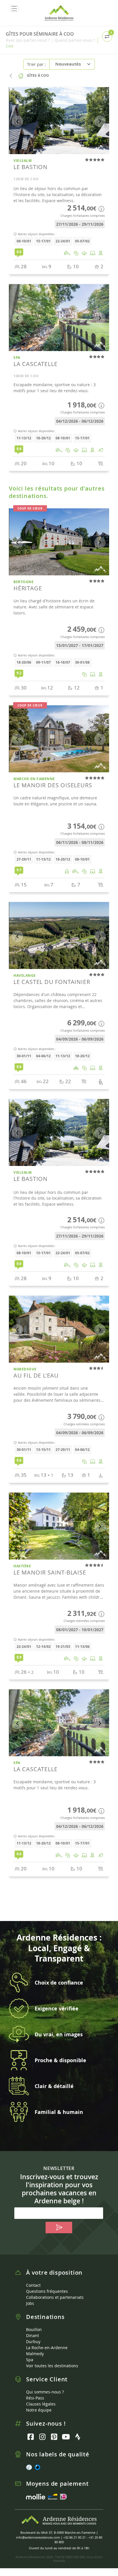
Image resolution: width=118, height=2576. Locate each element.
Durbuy (33, 2342)
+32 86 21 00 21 (74, 2537)
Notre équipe (39, 2410)
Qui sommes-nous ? (45, 2392)
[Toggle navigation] (14, 9)
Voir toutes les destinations (52, 2366)
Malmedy (35, 2354)
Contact (33, 2285)
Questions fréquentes (47, 2291)
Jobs (30, 2303)
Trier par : (36, 64)
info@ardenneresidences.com (38, 2537)
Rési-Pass (35, 2398)
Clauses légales (41, 2404)
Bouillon (34, 2329)
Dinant (33, 2335)
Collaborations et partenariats (55, 2297)
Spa (30, 2360)
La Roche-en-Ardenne (47, 2348)
